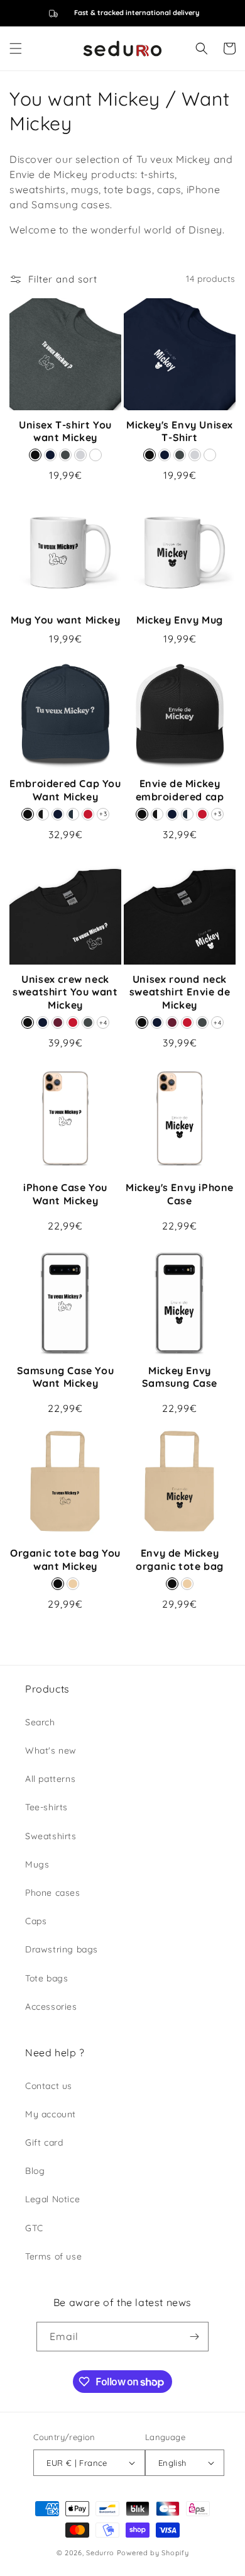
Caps (36, 1921)
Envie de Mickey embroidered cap (180, 790)
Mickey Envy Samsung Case (180, 1377)
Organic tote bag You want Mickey (65, 1560)
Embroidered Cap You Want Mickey (65, 790)
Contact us (49, 2086)
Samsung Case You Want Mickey (66, 1377)
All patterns (50, 1779)
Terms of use (53, 2256)
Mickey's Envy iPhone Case (180, 1194)
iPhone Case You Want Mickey (65, 1194)
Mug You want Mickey (65, 620)
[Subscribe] (194, 2337)
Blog (35, 2171)
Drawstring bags (62, 1949)
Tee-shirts (46, 1807)
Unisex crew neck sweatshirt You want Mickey (65, 992)
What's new (51, 1750)
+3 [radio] (103, 814)
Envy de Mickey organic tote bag (180, 1560)
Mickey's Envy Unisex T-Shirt (180, 431)
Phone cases (53, 1893)
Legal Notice (52, 2199)
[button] (16, 48)
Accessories (51, 2007)
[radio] (35, 455)
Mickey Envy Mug (180, 620)
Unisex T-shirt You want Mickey (65, 431)
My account (51, 2114)
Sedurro (100, 2553)
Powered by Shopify (153, 2553)
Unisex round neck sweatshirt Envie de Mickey (180, 992)
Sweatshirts (51, 1836)
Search (40, 1722)
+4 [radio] (103, 1023)
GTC (34, 2228)
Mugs (37, 1864)
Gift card (44, 2142)
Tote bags (46, 1978)
